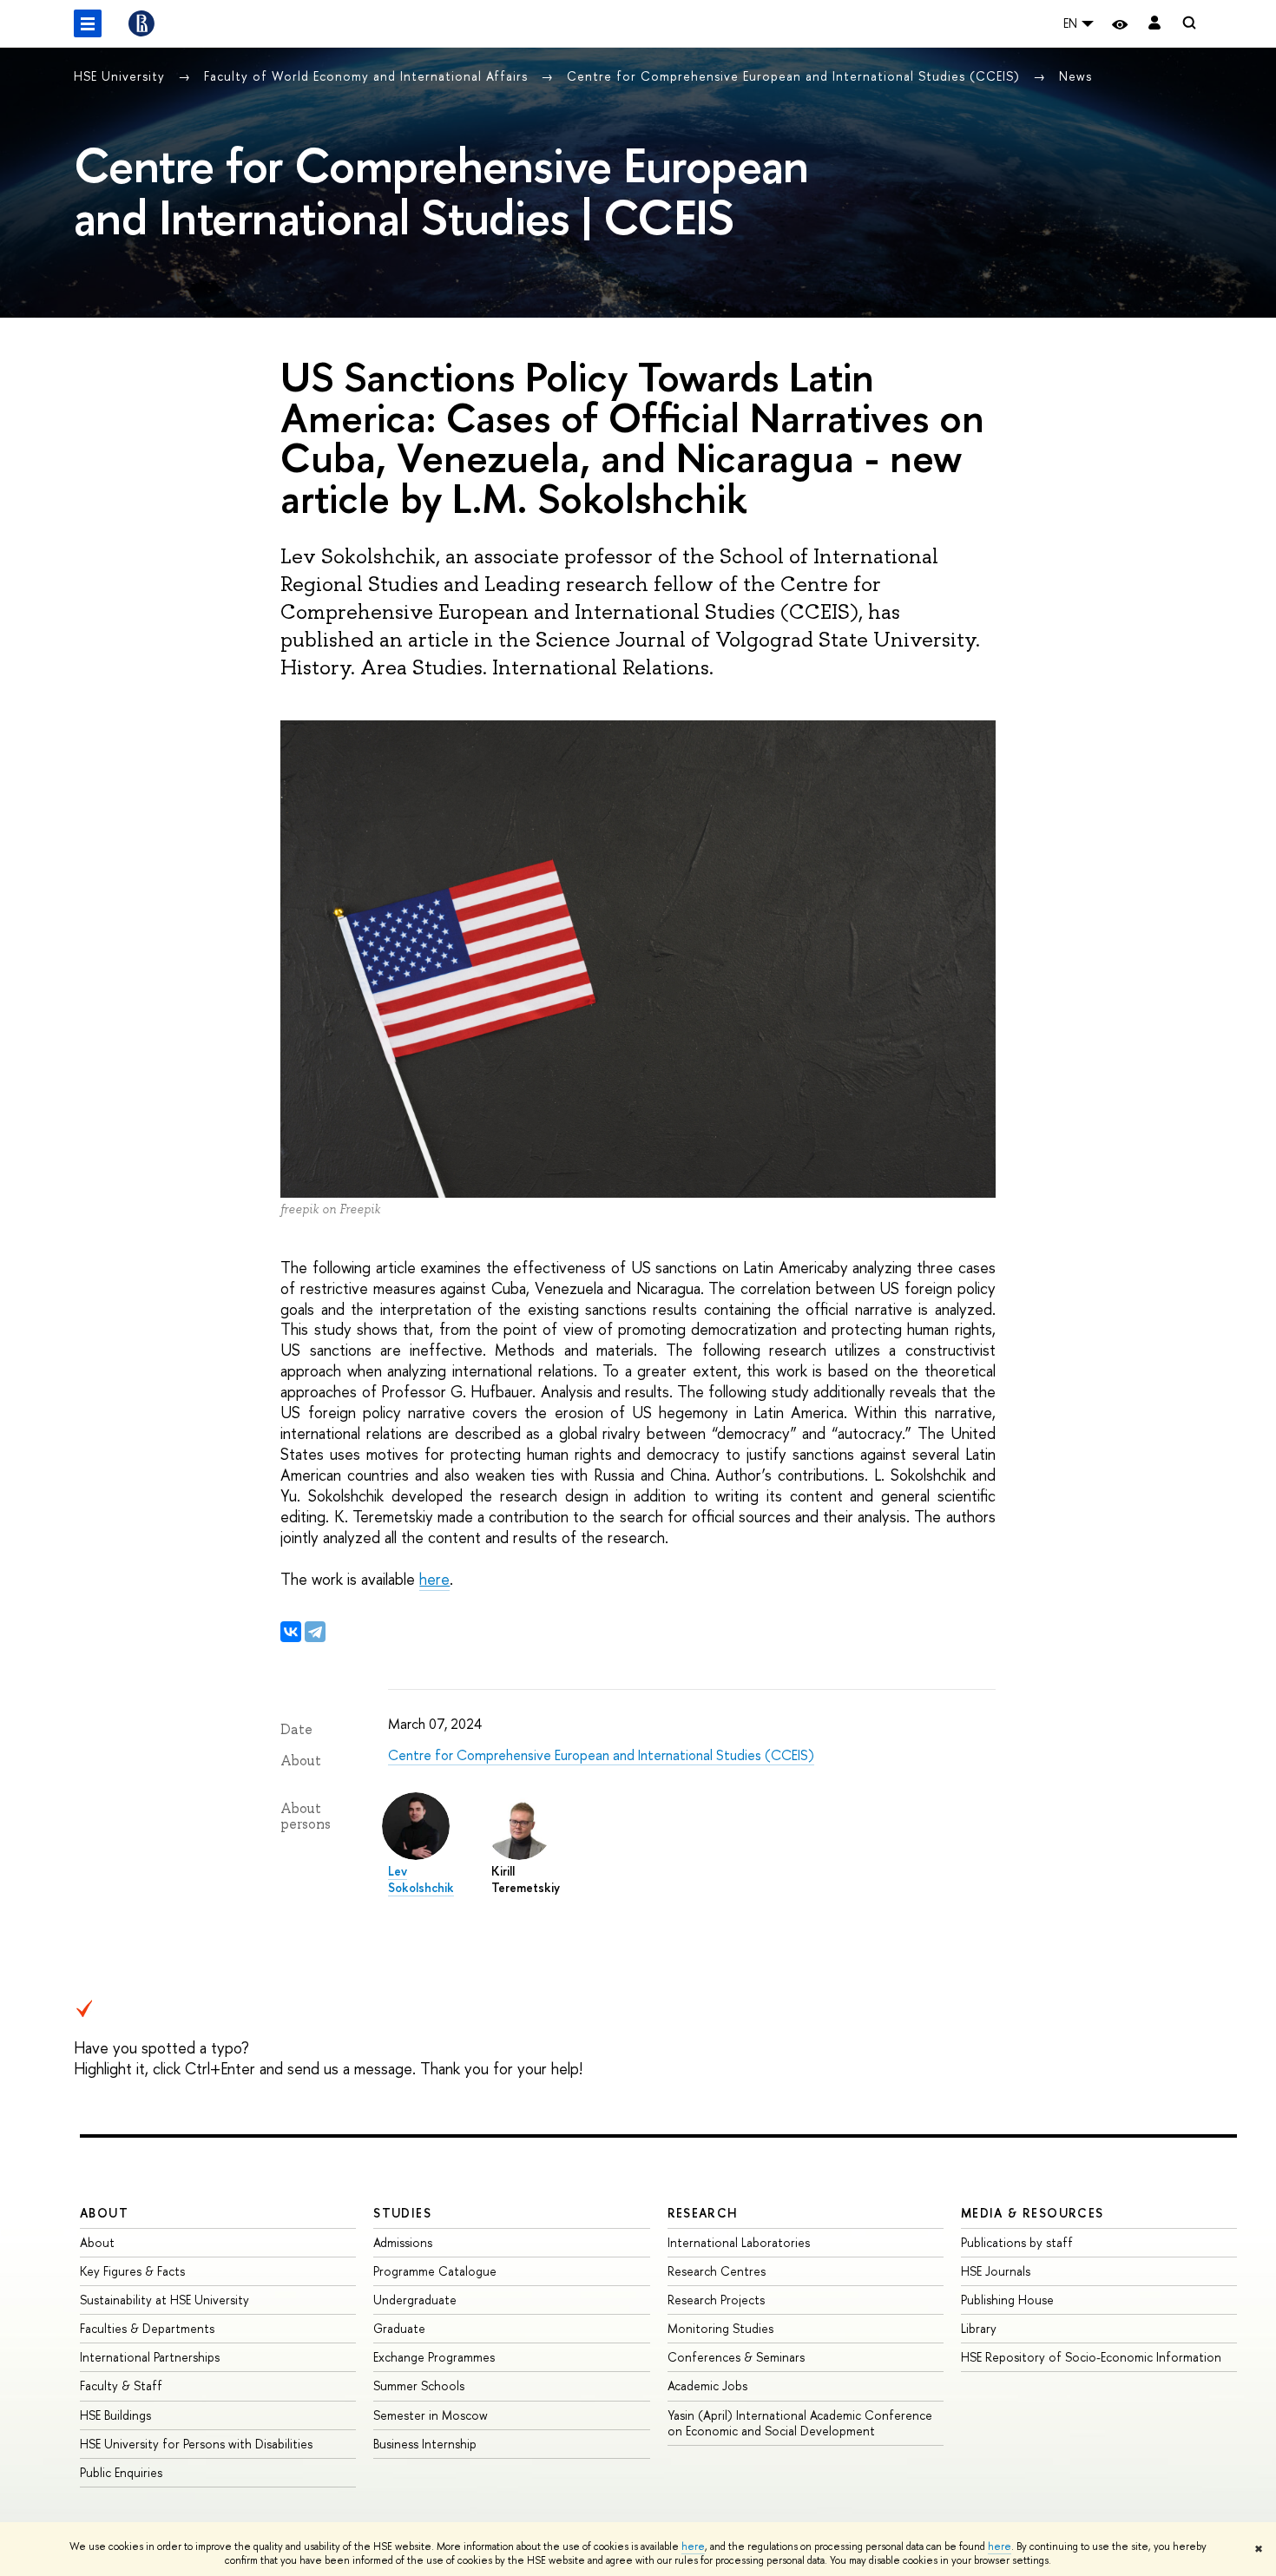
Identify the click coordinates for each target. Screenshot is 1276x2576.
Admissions (403, 2242)
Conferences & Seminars (736, 2357)
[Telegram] (315, 1632)
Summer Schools (419, 2385)
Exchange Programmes (434, 2357)
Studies (402, 2213)
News (1075, 76)
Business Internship (425, 2444)
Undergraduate (415, 2300)
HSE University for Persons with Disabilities (196, 2444)
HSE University (122, 76)
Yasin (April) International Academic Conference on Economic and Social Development (800, 2423)
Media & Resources (1033, 2213)
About (104, 2213)
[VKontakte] (291, 1632)
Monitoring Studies (720, 2328)
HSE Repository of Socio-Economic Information (1091, 2357)
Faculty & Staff (121, 2385)
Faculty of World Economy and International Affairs (368, 76)
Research (703, 2213)
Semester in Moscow (431, 2415)
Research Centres (717, 2271)
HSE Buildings (115, 2415)
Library (979, 2328)
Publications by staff (1017, 2242)
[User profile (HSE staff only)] (1154, 24)
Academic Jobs (707, 2385)
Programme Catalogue (435, 2271)
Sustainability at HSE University (164, 2300)
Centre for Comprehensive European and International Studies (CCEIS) (796, 76)
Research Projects (716, 2300)
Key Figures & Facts (132, 2271)
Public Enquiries (121, 2472)
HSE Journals (996, 2271)
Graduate (399, 2328)
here (693, 2546)
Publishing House (1007, 2300)
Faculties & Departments (147, 2328)
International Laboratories (739, 2242)
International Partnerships (150, 2357)
